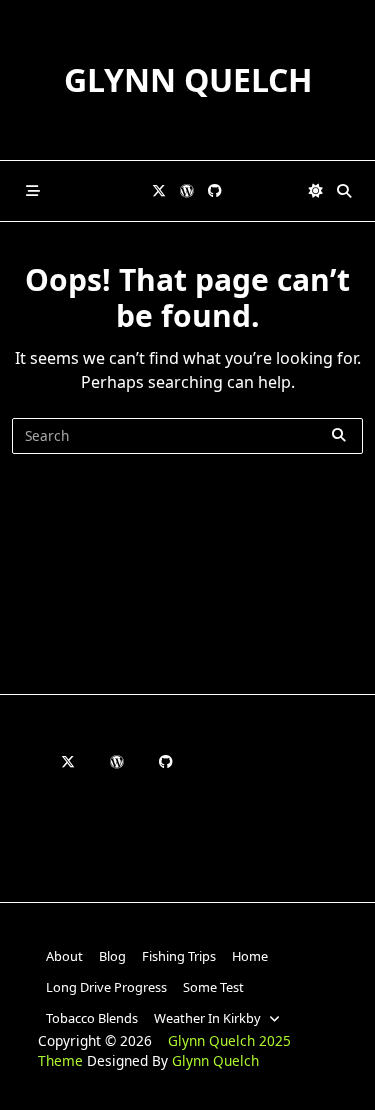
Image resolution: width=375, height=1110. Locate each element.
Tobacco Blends (92, 1018)
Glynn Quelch (188, 79)
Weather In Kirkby (207, 1018)
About (64, 956)
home (250, 956)
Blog (112, 956)
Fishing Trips (179, 956)
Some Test (213, 987)
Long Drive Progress (106, 987)
